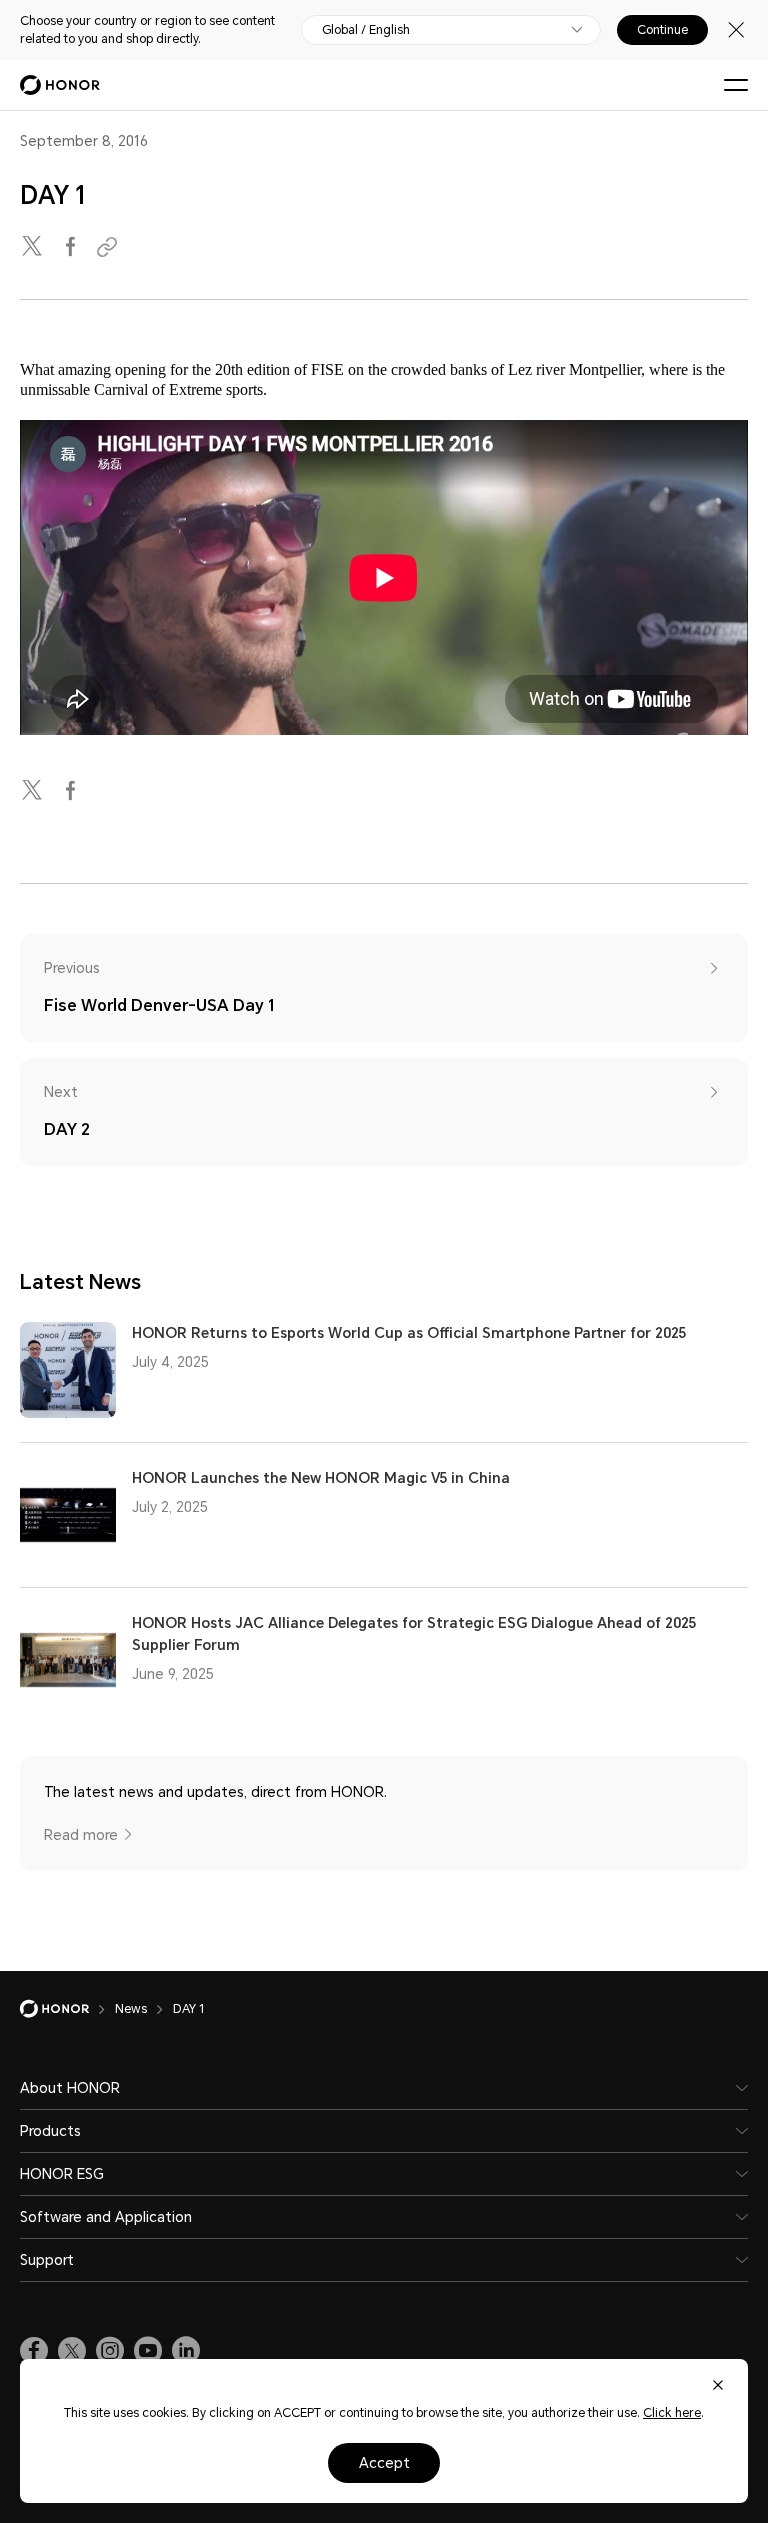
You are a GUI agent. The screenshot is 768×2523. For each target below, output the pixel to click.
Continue (662, 30)
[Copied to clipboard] (110, 247)
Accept (384, 2463)
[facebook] (72, 247)
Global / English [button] (366, 30)
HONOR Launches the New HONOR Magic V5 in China (321, 1478)
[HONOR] (67, 2009)
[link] (34, 2351)
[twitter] (34, 247)
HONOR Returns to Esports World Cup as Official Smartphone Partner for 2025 (409, 1333)
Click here (672, 2413)
